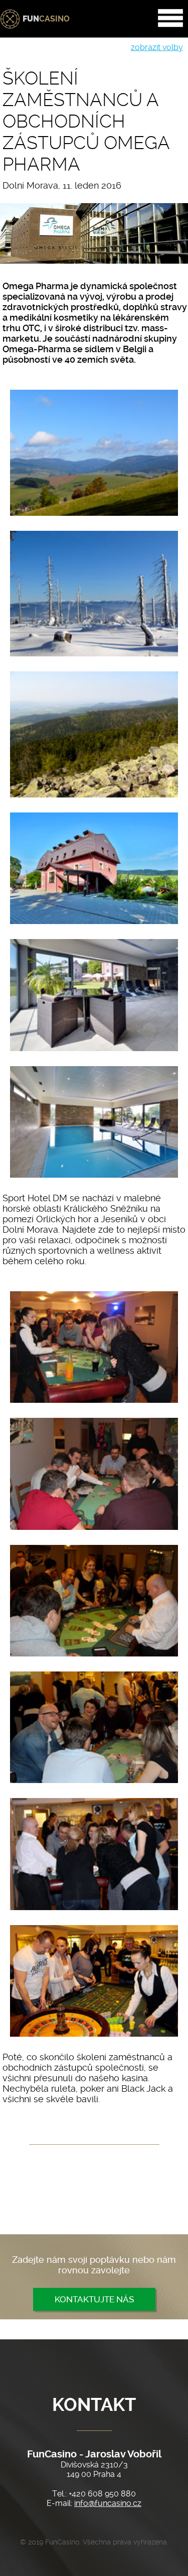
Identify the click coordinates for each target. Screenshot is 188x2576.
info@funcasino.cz (108, 2503)
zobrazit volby (157, 47)
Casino (46, 19)
